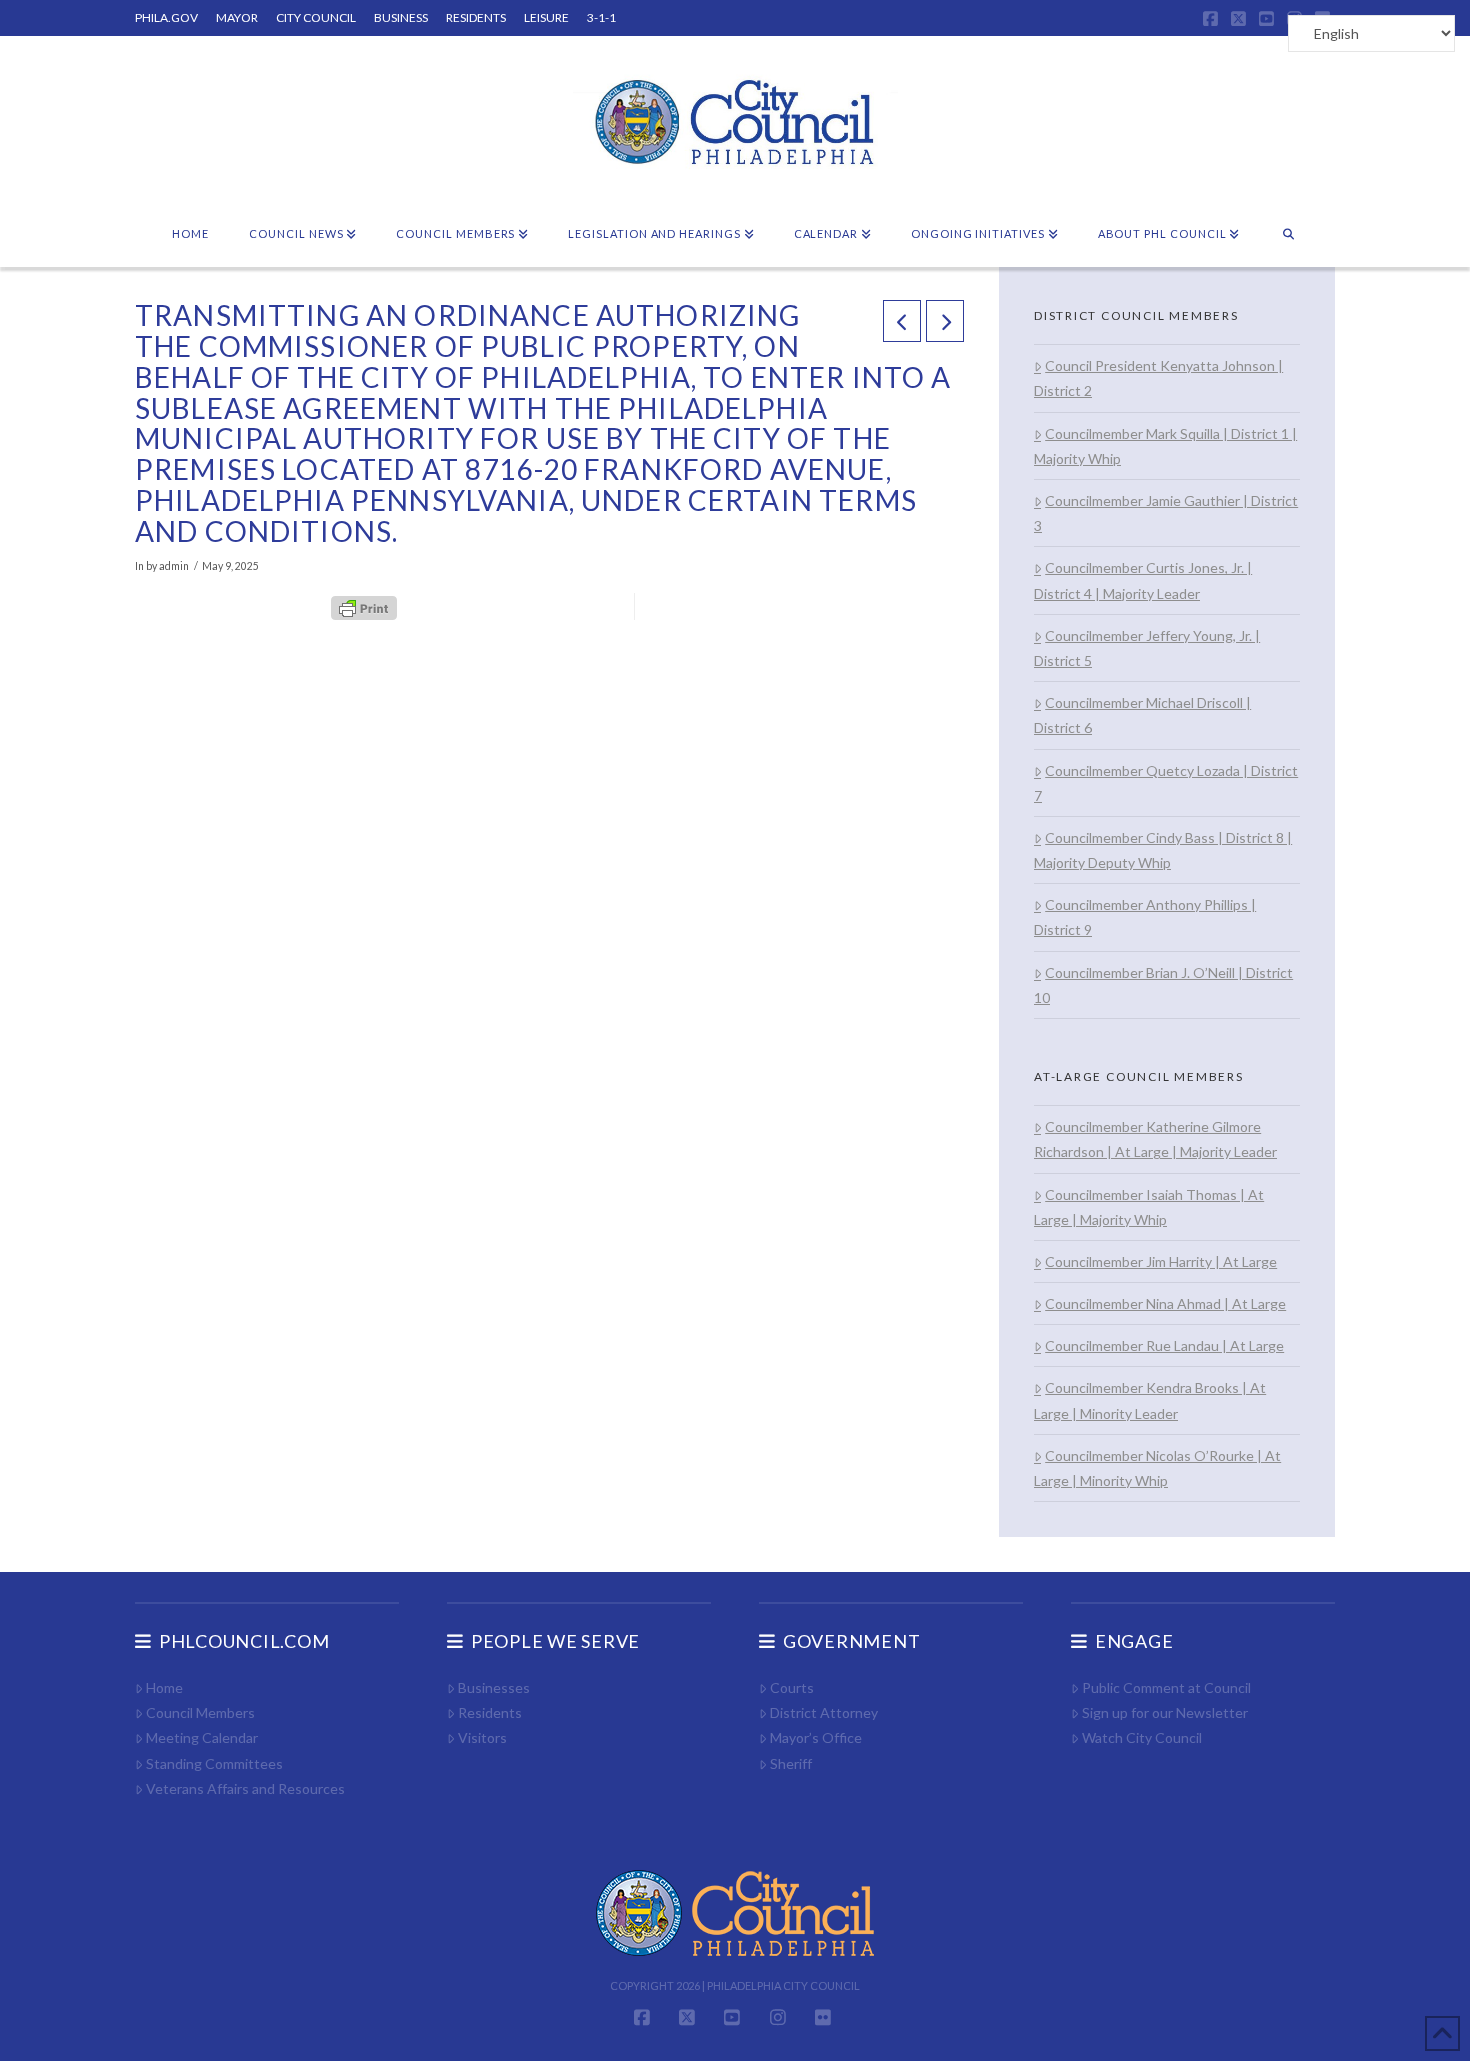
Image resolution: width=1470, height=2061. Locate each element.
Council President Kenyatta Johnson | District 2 (1158, 378)
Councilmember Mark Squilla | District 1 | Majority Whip (1165, 446)
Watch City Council (1142, 1737)
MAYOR (237, 17)
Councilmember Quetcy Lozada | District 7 (1166, 783)
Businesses (494, 1687)
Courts (792, 1687)
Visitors (482, 1737)
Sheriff (791, 1763)
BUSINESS (401, 17)
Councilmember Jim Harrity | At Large (1161, 1261)
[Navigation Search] (1288, 235)
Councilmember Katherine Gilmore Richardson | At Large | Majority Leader (1155, 1139)
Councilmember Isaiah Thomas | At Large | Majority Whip (1149, 1207)
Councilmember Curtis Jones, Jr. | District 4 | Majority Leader (1143, 580)
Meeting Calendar (202, 1737)
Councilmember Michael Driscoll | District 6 (1142, 715)
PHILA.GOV (166, 17)
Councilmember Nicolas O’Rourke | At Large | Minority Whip (1157, 1468)
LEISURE (546, 17)
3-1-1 (601, 17)
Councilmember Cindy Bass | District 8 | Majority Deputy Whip (1163, 850)
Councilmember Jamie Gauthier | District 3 (1166, 513)
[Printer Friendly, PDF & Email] (364, 606)
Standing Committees (214, 1763)
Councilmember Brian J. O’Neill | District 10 (1163, 985)
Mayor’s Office (816, 1737)
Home (164, 1687)
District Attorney (824, 1712)
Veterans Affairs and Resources (245, 1788)
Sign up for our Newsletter (1165, 1712)
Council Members (200, 1712)
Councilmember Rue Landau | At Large (1164, 1345)
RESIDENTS (476, 17)
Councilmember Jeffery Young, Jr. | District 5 (1147, 648)
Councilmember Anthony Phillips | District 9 (1145, 917)
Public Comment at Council (1166, 1687)
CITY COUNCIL (316, 17)
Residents (490, 1712)
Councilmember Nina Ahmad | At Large (1165, 1303)
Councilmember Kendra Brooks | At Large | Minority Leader (1150, 1400)
